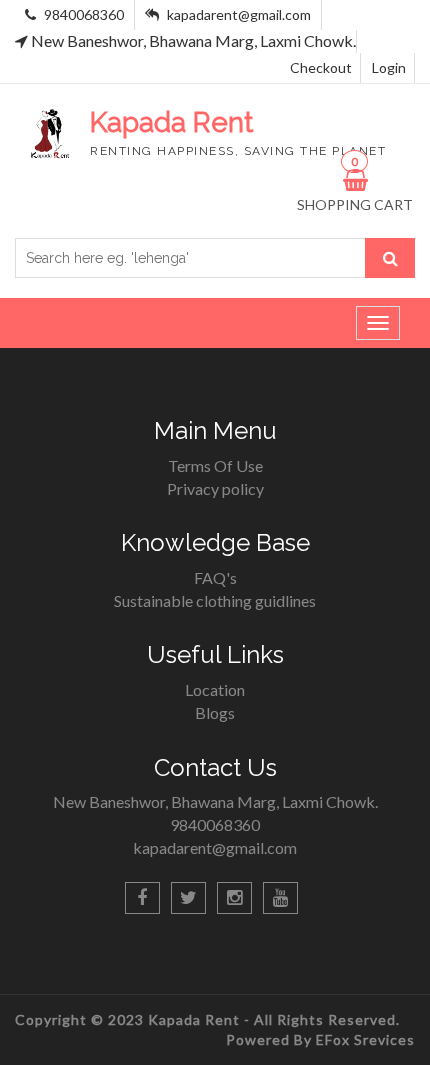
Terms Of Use (215, 465)
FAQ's (215, 577)
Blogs (215, 712)
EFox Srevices (365, 1039)
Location (215, 689)
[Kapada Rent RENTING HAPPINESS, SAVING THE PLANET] (50, 133)
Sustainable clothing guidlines (215, 600)
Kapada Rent (196, 1019)
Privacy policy (215, 488)
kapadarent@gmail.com (239, 14)
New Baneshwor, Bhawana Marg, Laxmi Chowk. (192, 40)
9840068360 (82, 14)
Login (389, 67)
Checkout (321, 67)
